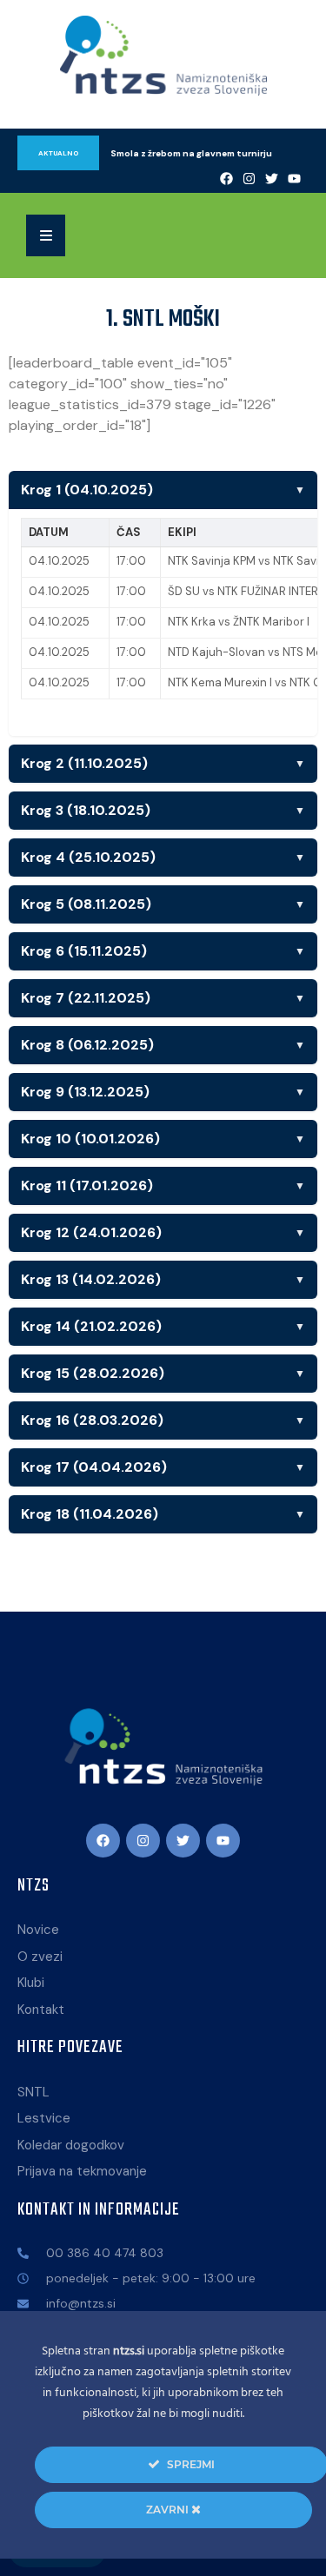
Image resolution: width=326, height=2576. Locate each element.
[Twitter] (271, 178)
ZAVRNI (169, 2510)
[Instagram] (249, 178)
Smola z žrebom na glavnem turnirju (191, 153)
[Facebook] (226, 178)
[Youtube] (294, 178)
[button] (46, 235)
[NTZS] (163, 56)
